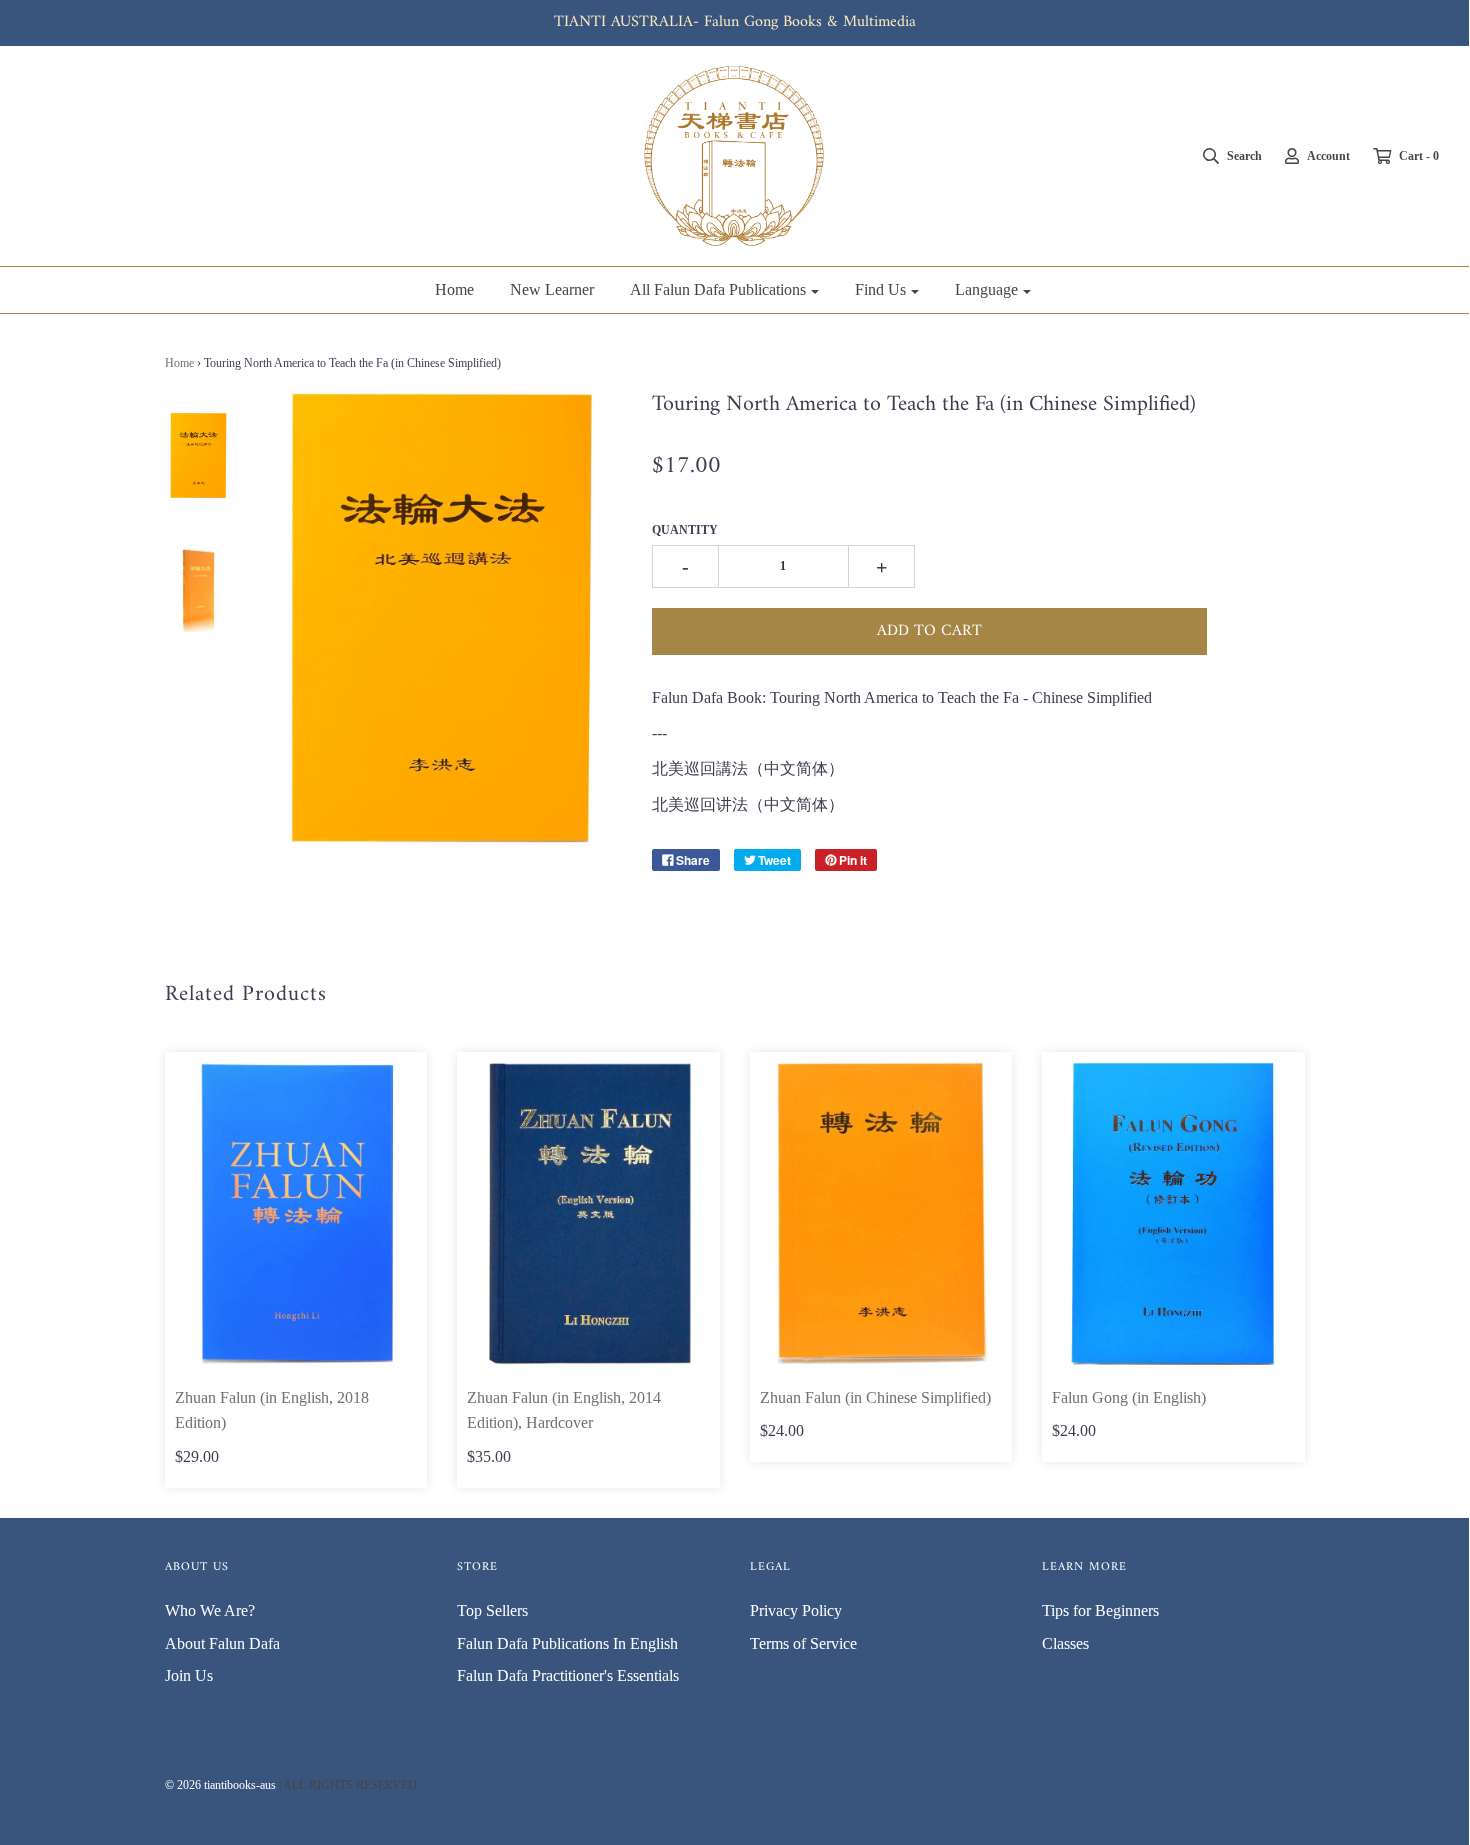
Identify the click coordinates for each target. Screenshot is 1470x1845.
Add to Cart (929, 631)
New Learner (552, 289)
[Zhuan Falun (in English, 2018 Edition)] (296, 1213)
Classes (1065, 1643)
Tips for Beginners (1100, 1610)
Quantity (685, 530)
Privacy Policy (796, 1610)
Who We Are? (210, 1610)
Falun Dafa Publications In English (567, 1643)
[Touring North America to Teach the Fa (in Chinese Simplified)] (199, 455)
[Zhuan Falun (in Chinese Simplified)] (881, 1213)
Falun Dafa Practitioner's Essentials (568, 1675)
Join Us (189, 1675)
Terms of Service (803, 1643)
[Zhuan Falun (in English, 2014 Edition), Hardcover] (588, 1213)
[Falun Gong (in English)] (1173, 1213)
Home (454, 289)
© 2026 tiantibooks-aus (220, 1785)
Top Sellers (492, 1610)
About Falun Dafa (222, 1643)
